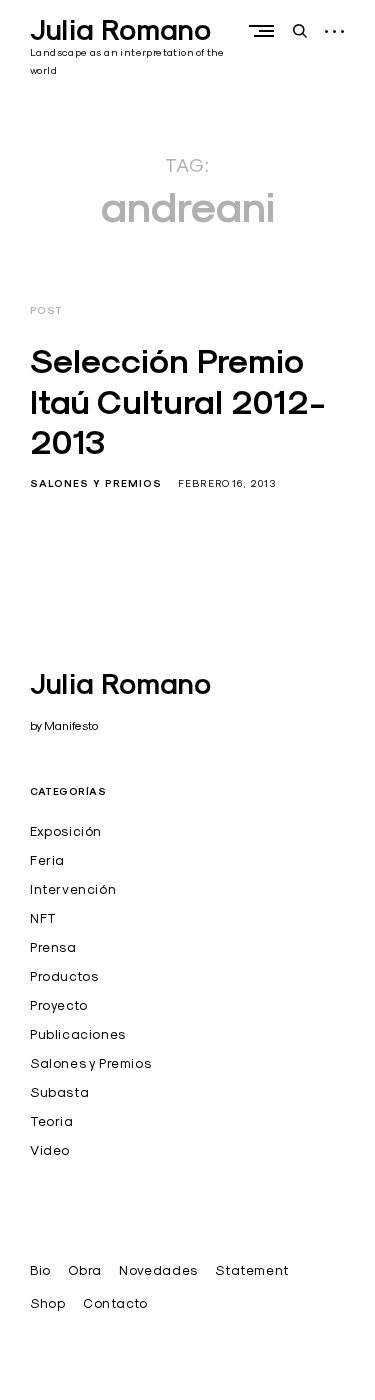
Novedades (158, 1270)
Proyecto (59, 1005)
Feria (47, 860)
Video (50, 1150)
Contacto (115, 1303)
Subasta (59, 1092)
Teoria (52, 1121)
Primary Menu (266, 30)
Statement (251, 1270)
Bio (40, 1270)
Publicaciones (78, 1034)
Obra (84, 1270)
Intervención (73, 889)
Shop (47, 1303)
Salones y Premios (96, 483)
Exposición (66, 831)
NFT (43, 918)
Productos (64, 976)
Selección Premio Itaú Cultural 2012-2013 (178, 401)
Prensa (53, 947)
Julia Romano (120, 30)
